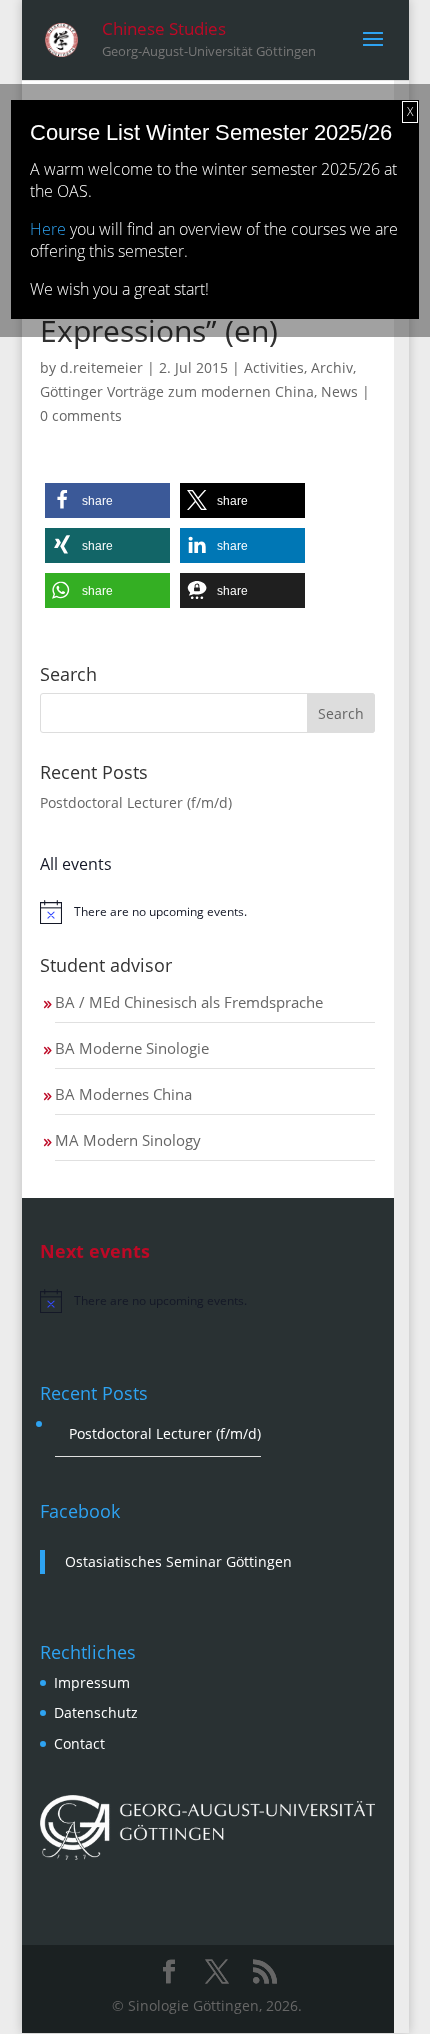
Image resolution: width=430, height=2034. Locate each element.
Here (48, 229)
